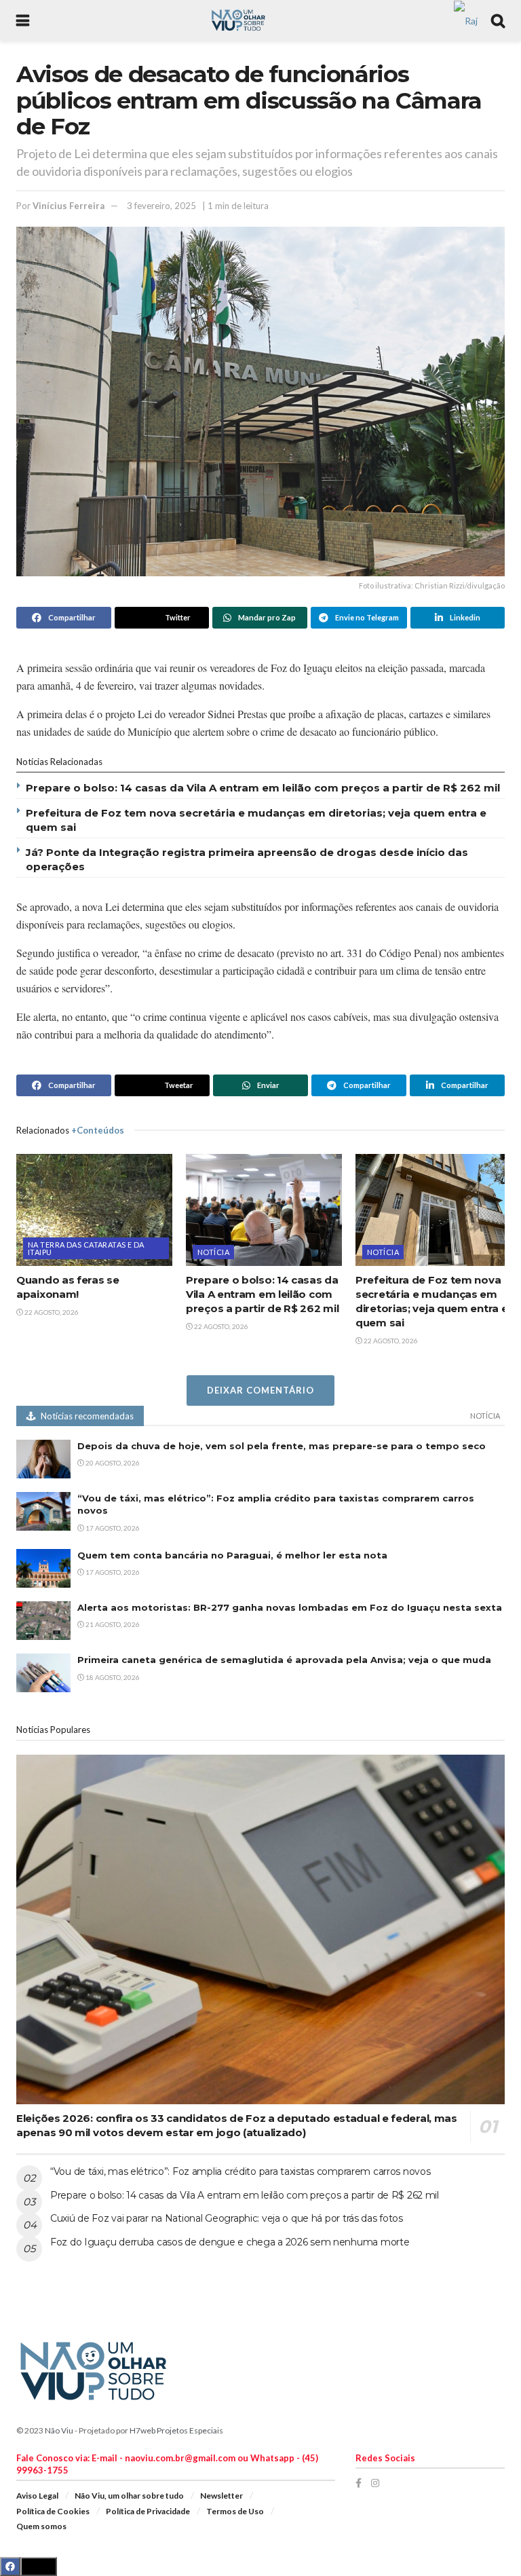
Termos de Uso (235, 2511)
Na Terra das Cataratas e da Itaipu (86, 1248)
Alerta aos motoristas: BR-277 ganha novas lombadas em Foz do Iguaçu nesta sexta (290, 1607)
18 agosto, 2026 (112, 1677)
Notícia (213, 1252)
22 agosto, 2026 (51, 1312)
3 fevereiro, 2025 (161, 206)
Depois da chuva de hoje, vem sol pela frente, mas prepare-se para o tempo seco (282, 1446)
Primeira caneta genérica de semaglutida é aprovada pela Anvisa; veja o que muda (284, 1660)
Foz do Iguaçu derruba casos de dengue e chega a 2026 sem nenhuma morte (230, 2242)
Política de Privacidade (148, 2511)
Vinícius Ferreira (69, 206)
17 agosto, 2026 (112, 1528)
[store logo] (466, 19)
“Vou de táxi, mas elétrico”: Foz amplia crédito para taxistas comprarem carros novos (240, 2171)
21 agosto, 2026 (112, 1624)
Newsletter (221, 2496)
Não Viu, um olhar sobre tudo (129, 2496)
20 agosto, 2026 (112, 1463)
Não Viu (59, 2430)
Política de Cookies (53, 2511)
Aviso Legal (37, 2496)
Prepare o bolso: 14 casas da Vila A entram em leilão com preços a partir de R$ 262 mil (263, 788)
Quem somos (41, 2526)
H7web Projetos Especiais (176, 2430)
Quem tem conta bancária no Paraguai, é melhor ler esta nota (232, 1555)
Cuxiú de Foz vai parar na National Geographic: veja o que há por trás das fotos (227, 2218)
